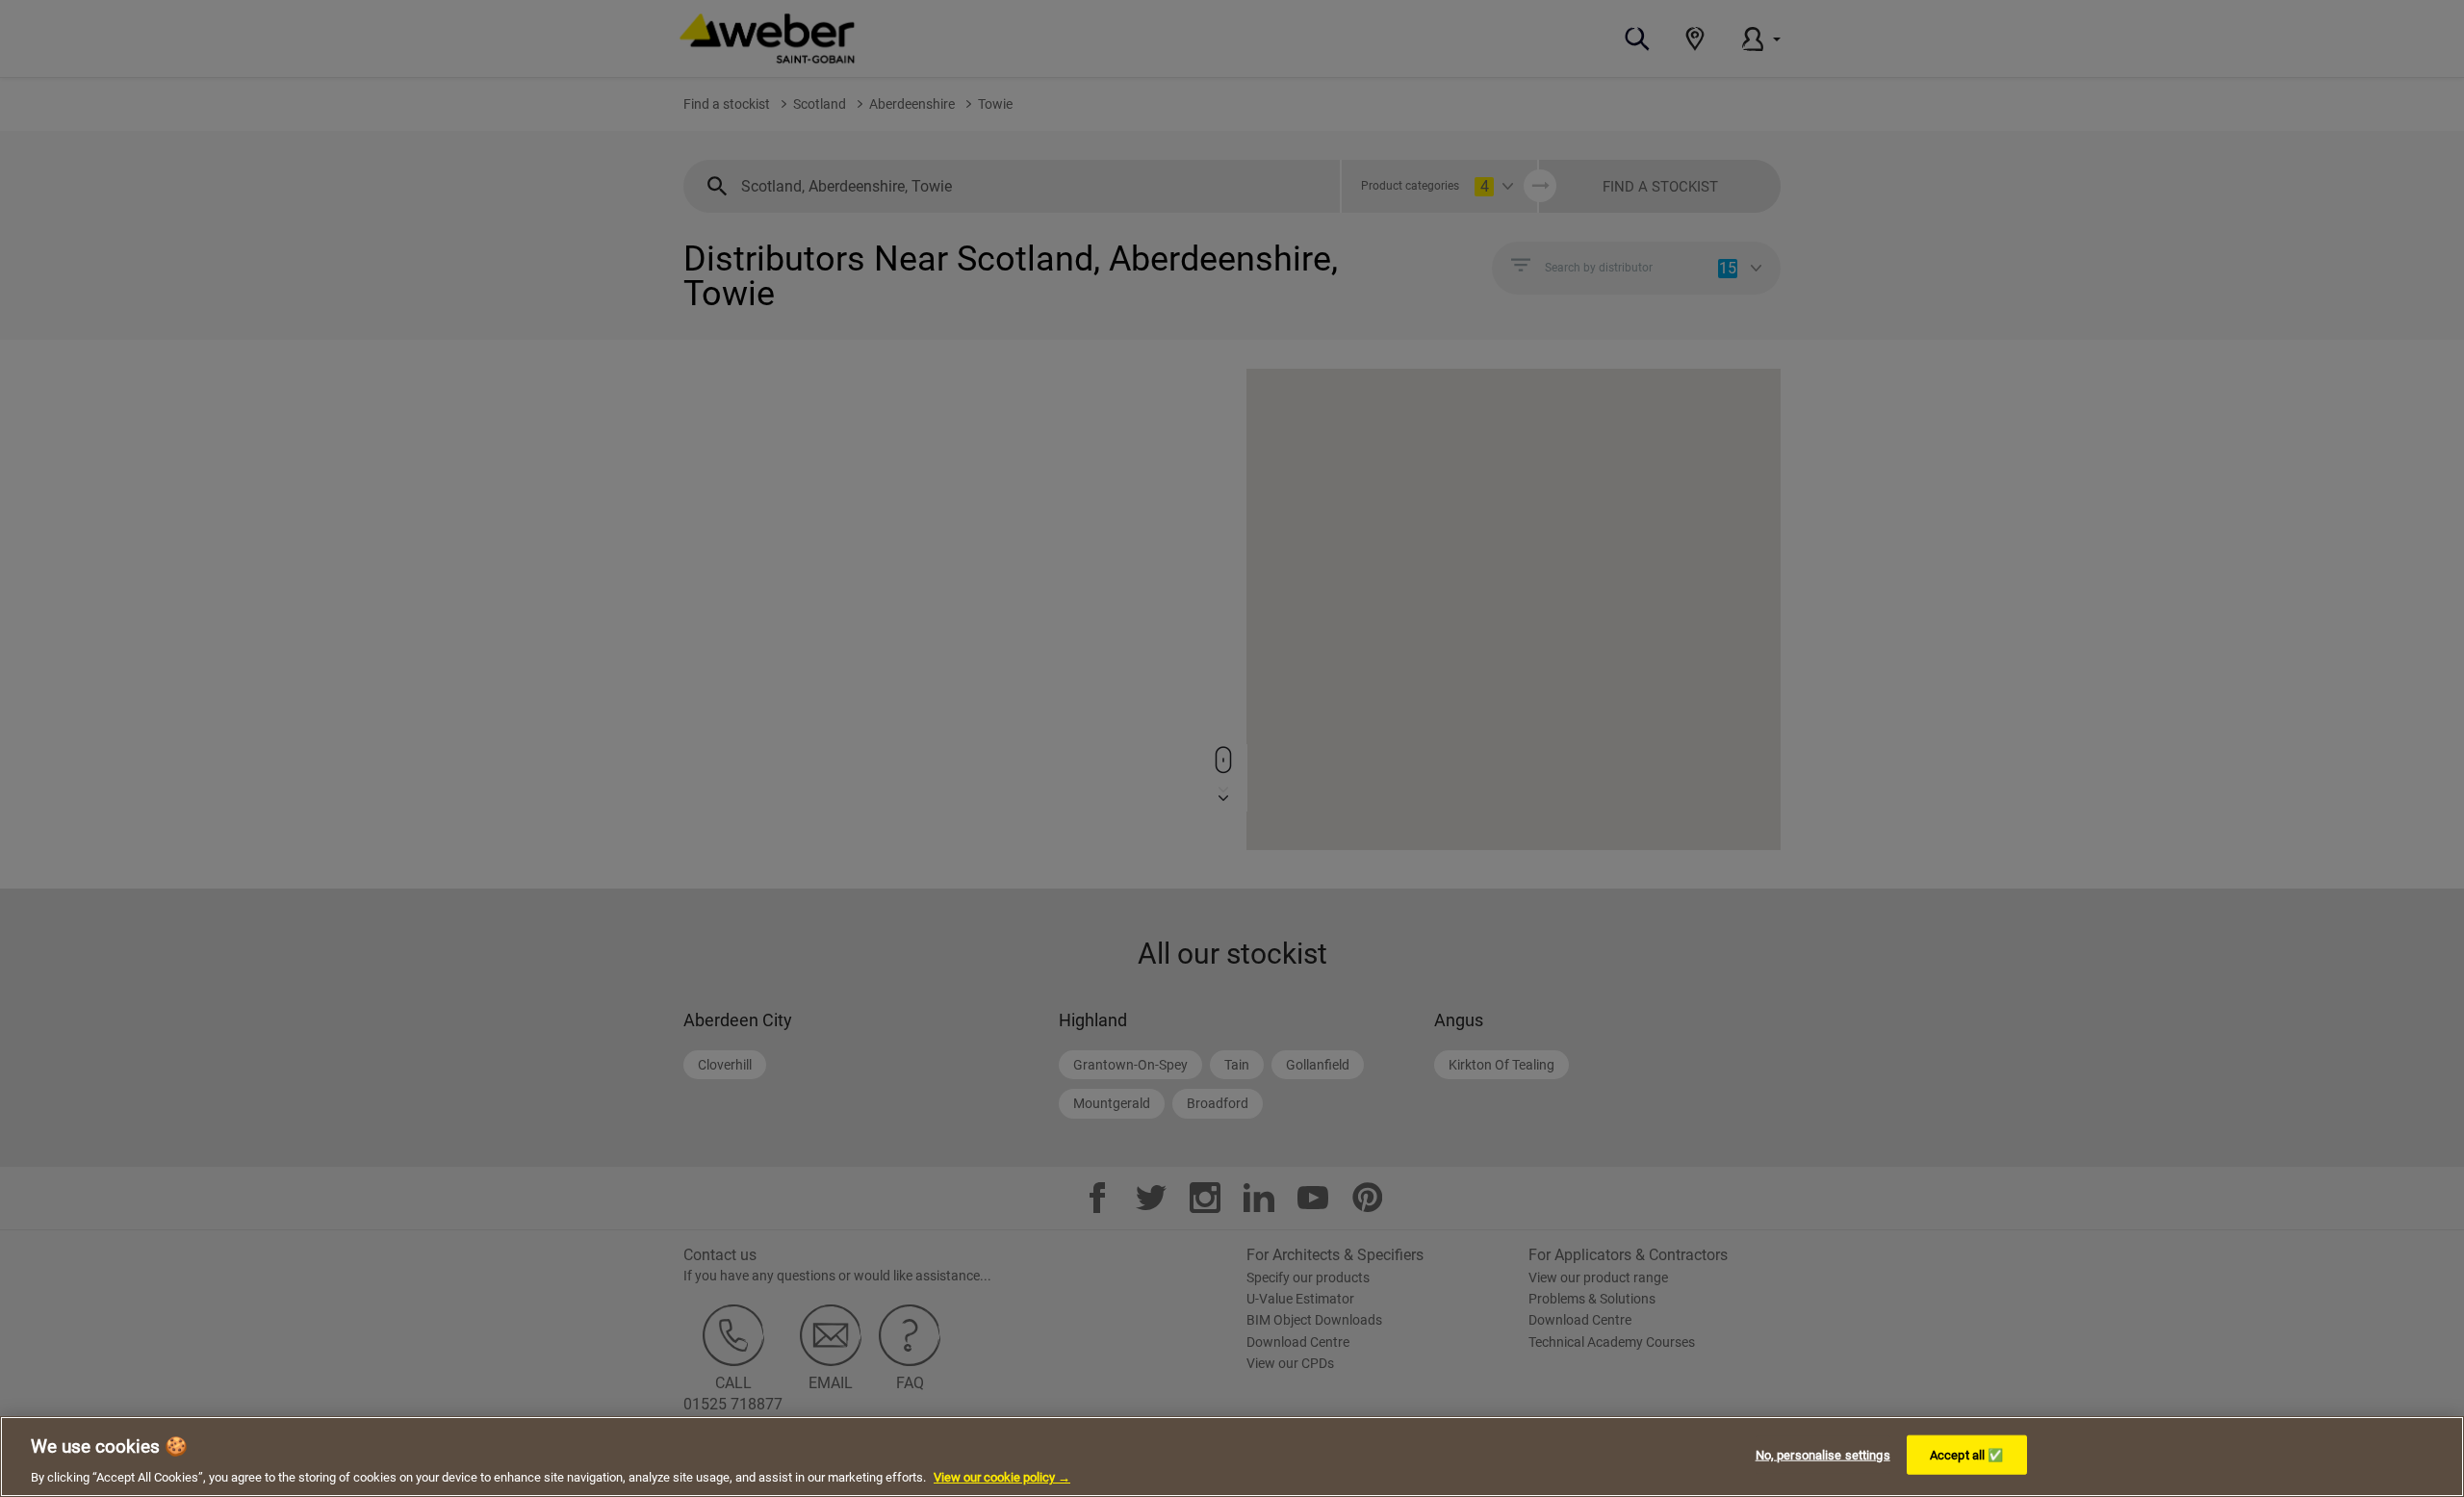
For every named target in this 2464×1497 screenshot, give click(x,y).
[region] (1232, 1457)
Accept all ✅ (1967, 1454)
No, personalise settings (1823, 1454)
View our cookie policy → (1002, 1477)
